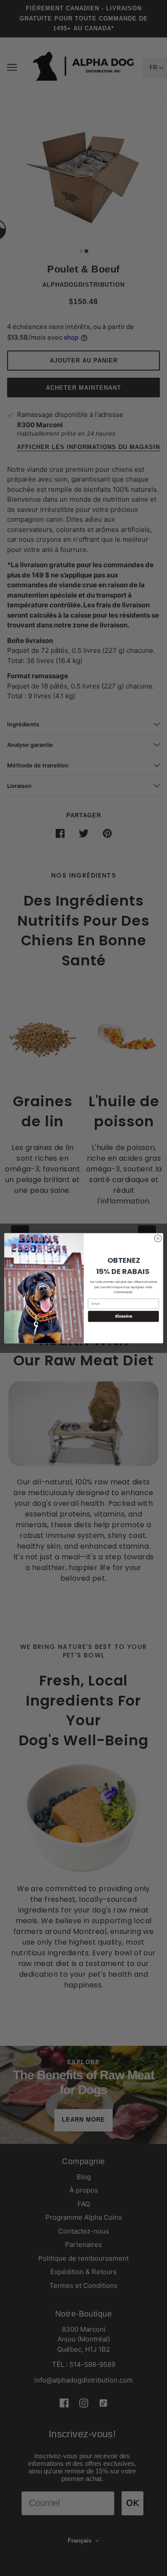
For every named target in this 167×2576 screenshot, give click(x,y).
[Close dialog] (158, 1238)
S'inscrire (123, 1316)
